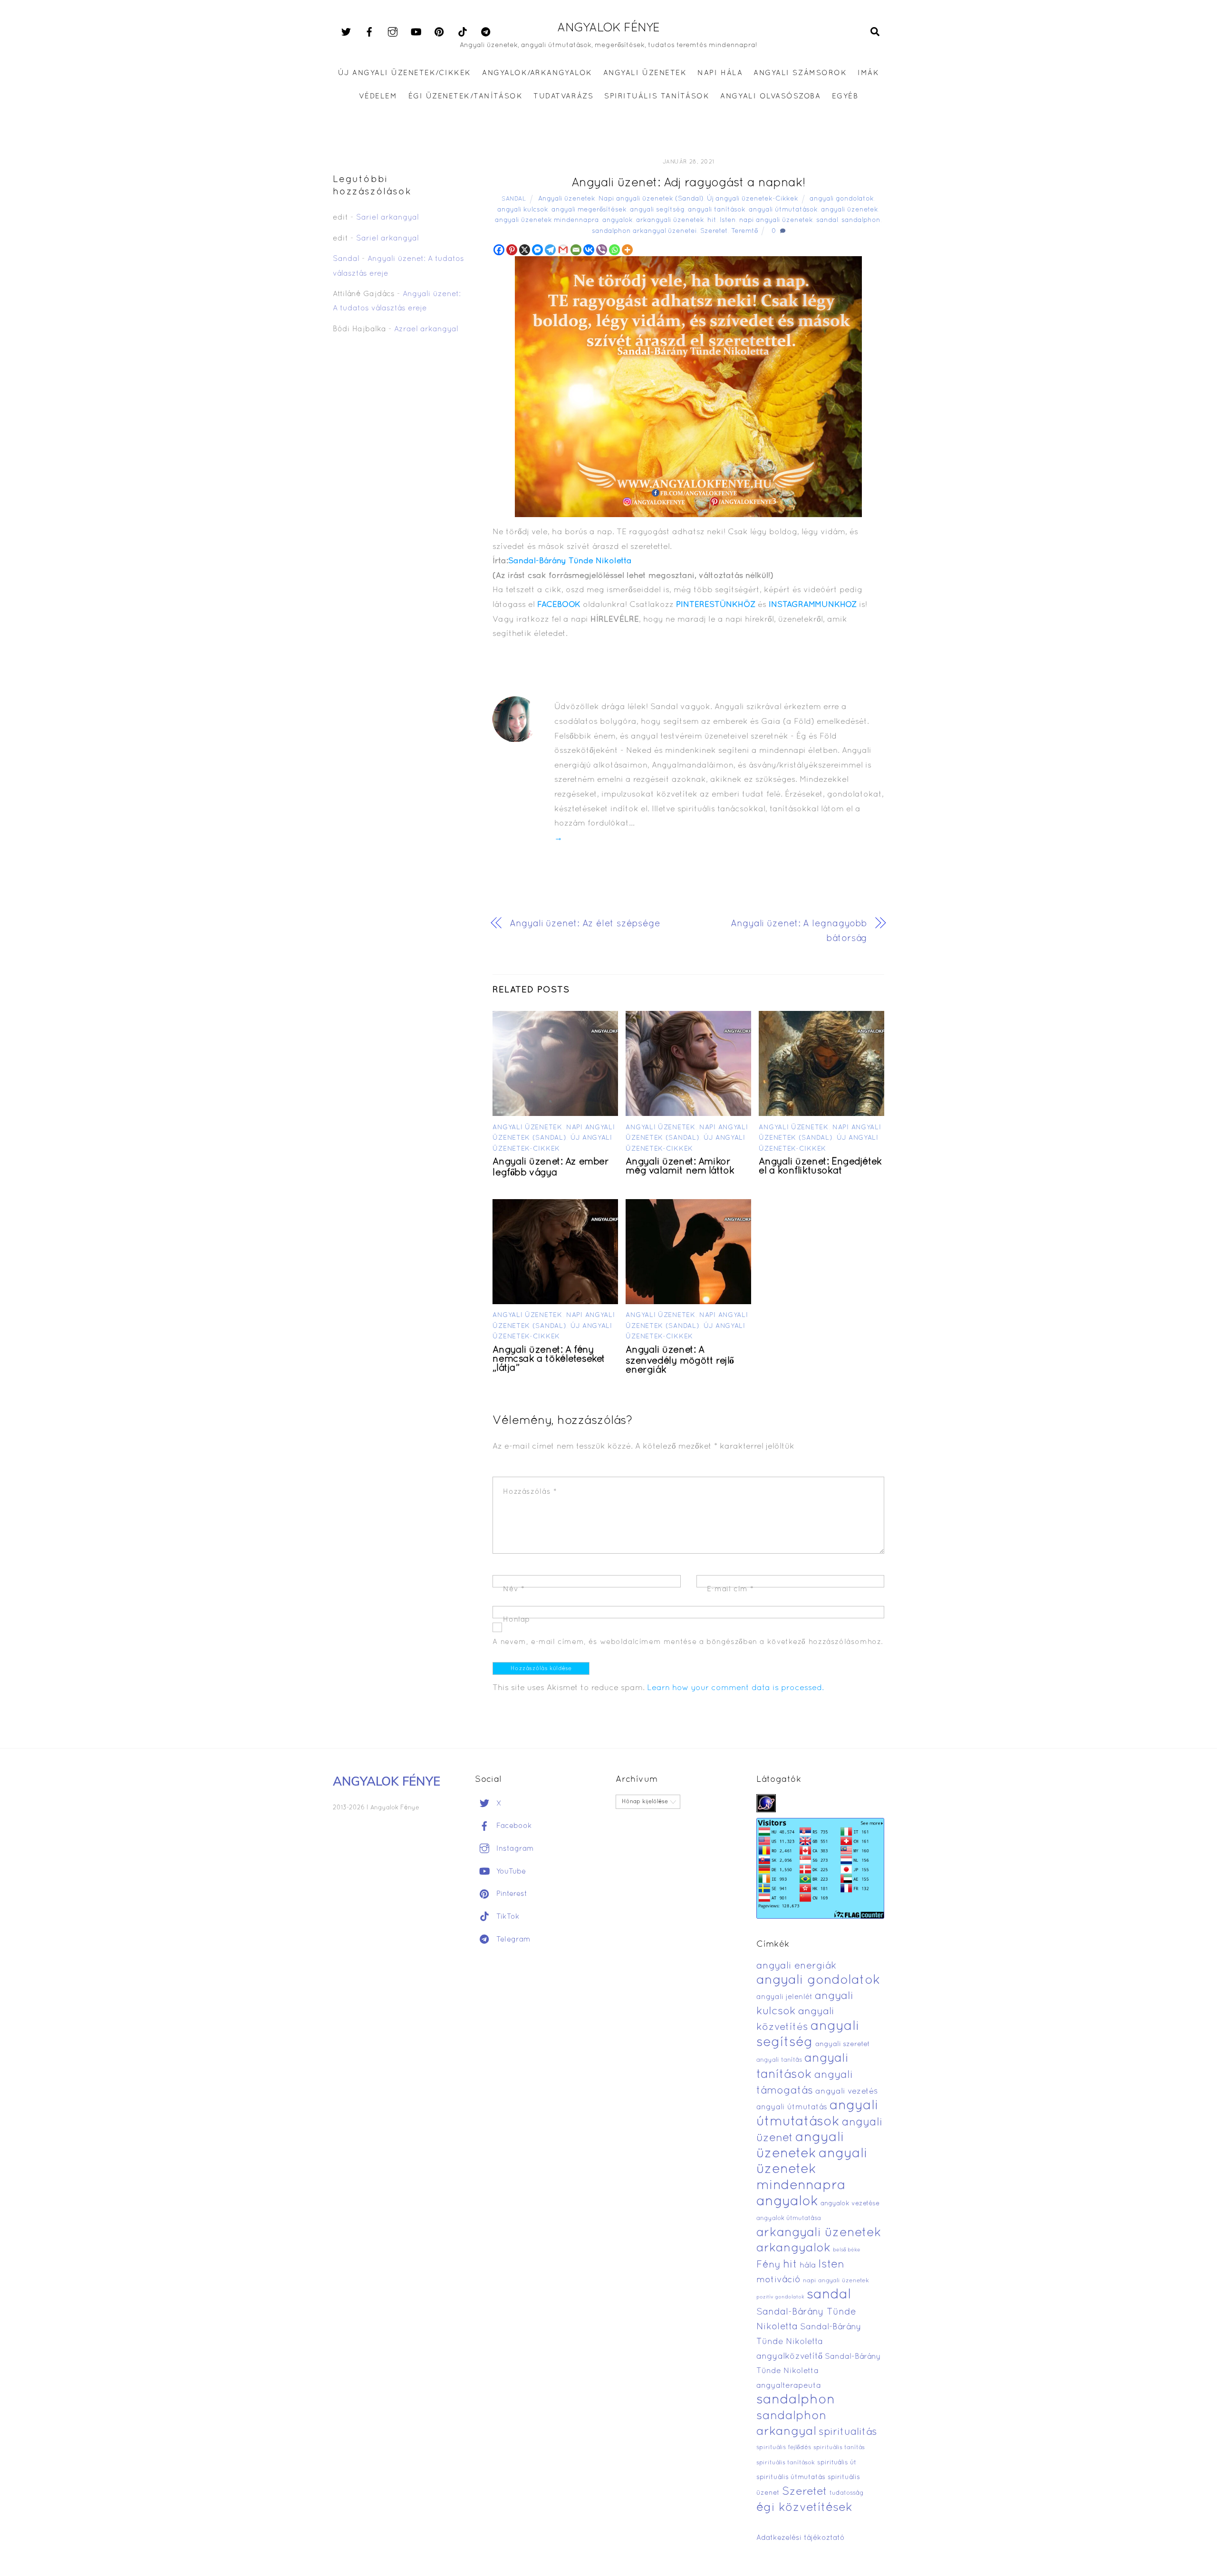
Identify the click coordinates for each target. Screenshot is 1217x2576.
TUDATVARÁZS (563, 96)
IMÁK (868, 73)
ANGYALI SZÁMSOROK (800, 73)
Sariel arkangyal (387, 218)
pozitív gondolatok (780, 2297)
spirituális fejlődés (784, 2448)
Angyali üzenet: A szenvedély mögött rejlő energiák (680, 1360)
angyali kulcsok (523, 210)
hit (712, 220)
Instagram (514, 1849)
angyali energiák (796, 1966)
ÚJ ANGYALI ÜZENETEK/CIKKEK (405, 73)
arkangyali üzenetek (670, 220)
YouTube (510, 1872)
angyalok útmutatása (789, 2219)
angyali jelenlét (784, 1997)
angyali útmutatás (792, 2107)
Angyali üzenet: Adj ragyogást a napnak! (689, 183)
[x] (346, 32)
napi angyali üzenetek (776, 220)
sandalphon (861, 220)
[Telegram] (550, 250)
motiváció (778, 2280)
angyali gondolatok (842, 199)
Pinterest (511, 1894)
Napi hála (720, 73)
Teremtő (744, 231)
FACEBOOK (559, 605)
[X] (525, 250)
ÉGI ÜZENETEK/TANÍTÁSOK (465, 96)
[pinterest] (439, 32)
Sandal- (524, 561)
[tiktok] (463, 32)
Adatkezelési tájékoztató (801, 2538)
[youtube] (416, 32)
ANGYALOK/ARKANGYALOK (537, 73)
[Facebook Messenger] (537, 250)
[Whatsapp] (614, 250)
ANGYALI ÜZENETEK (645, 73)
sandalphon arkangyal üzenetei (644, 231)
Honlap (517, 1620)
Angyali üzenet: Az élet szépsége (585, 924)
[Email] (576, 250)
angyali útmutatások (783, 210)
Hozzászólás (530, 1492)
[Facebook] (499, 250)
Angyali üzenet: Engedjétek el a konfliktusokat (820, 1167)
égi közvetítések (804, 2508)
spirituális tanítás (839, 2448)
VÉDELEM (378, 96)
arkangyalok (793, 2248)
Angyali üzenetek (567, 199)
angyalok (618, 220)
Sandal (514, 199)
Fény (768, 2265)
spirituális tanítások (786, 2463)
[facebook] (369, 32)
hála (808, 2265)
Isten (728, 220)
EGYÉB (845, 96)
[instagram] (393, 32)
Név (514, 1589)
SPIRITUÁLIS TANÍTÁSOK (657, 96)
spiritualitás (848, 2432)
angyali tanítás (779, 2060)
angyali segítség (657, 210)
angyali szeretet (843, 2044)
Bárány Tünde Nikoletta (585, 561)
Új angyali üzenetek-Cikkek (753, 199)
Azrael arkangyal (426, 329)
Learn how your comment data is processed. (735, 1688)
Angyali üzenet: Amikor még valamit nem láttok (680, 1167)
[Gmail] (563, 250)
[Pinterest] (512, 250)
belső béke (847, 2250)
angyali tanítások (717, 210)
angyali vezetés (846, 2091)
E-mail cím (730, 1589)
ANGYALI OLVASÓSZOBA (770, 96)
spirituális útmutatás (791, 2477)
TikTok (507, 1917)
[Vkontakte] (589, 250)
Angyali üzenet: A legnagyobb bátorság (799, 931)
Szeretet (714, 231)
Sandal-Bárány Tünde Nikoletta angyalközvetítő (809, 2342)
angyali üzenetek (850, 210)
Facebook (513, 1826)
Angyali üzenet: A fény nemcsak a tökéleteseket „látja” (549, 1359)
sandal (827, 220)
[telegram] (486, 32)
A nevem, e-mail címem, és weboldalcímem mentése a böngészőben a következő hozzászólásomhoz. (688, 1642)
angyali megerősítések (589, 210)
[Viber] (602, 250)
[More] (627, 250)
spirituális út (837, 2463)
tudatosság (847, 2493)
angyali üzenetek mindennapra (547, 220)
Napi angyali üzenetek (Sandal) (651, 199)
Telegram (512, 1940)
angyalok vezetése (850, 2204)
